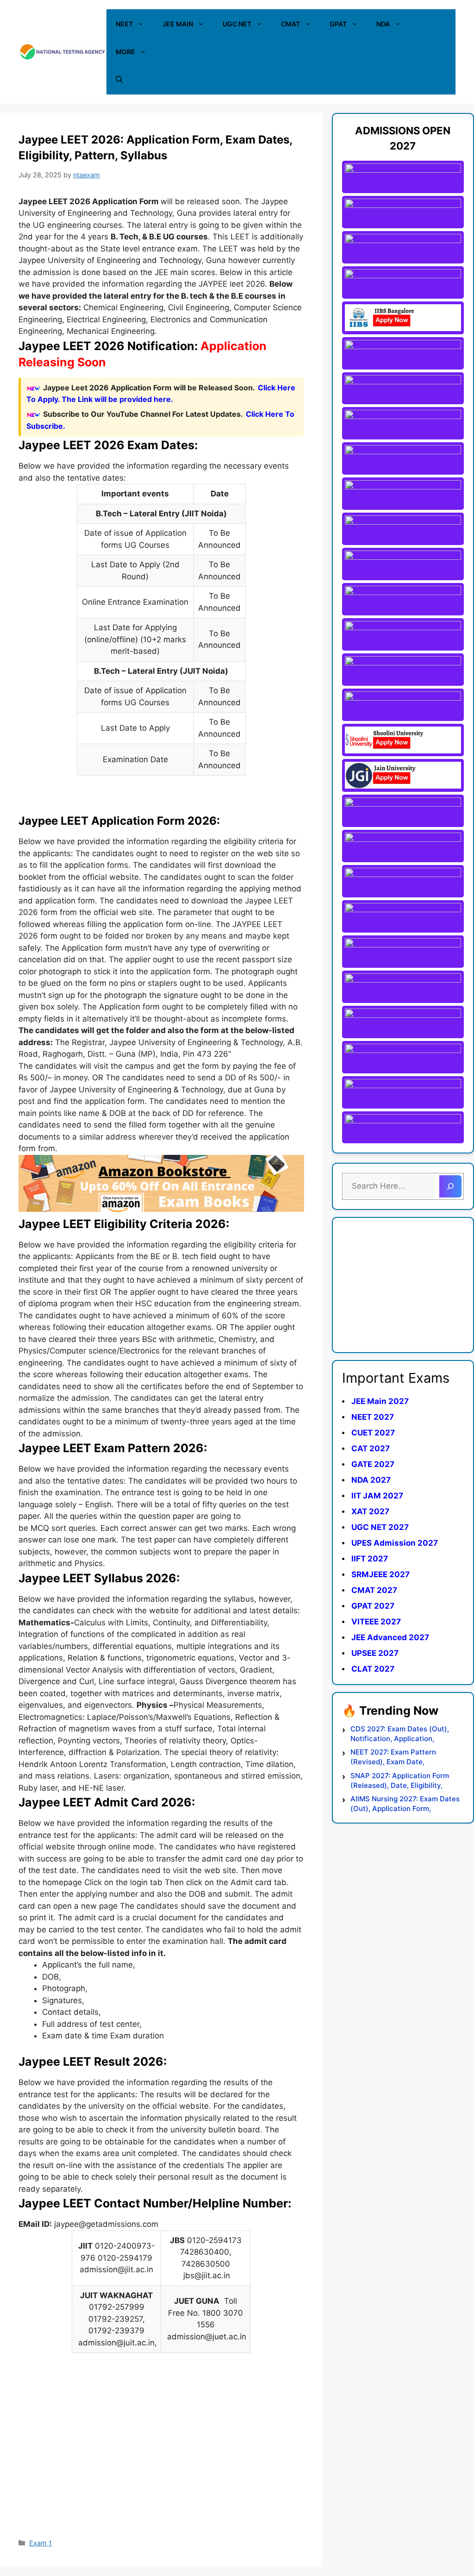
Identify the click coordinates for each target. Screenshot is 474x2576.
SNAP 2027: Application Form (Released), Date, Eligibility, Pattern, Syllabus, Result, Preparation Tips (400, 1781)
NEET (124, 24)
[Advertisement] (161, 2460)
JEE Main (178, 24)
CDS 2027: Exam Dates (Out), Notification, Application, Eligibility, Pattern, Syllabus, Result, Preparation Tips (400, 1734)
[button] (119, 80)
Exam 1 (41, 2543)
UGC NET (237, 24)
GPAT (338, 24)
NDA (383, 24)
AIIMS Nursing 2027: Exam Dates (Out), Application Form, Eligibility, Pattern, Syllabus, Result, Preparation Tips (405, 1804)
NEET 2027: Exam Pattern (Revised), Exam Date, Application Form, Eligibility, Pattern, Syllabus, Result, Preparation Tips (397, 1757)
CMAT (290, 24)
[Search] (450, 1186)
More (125, 52)
